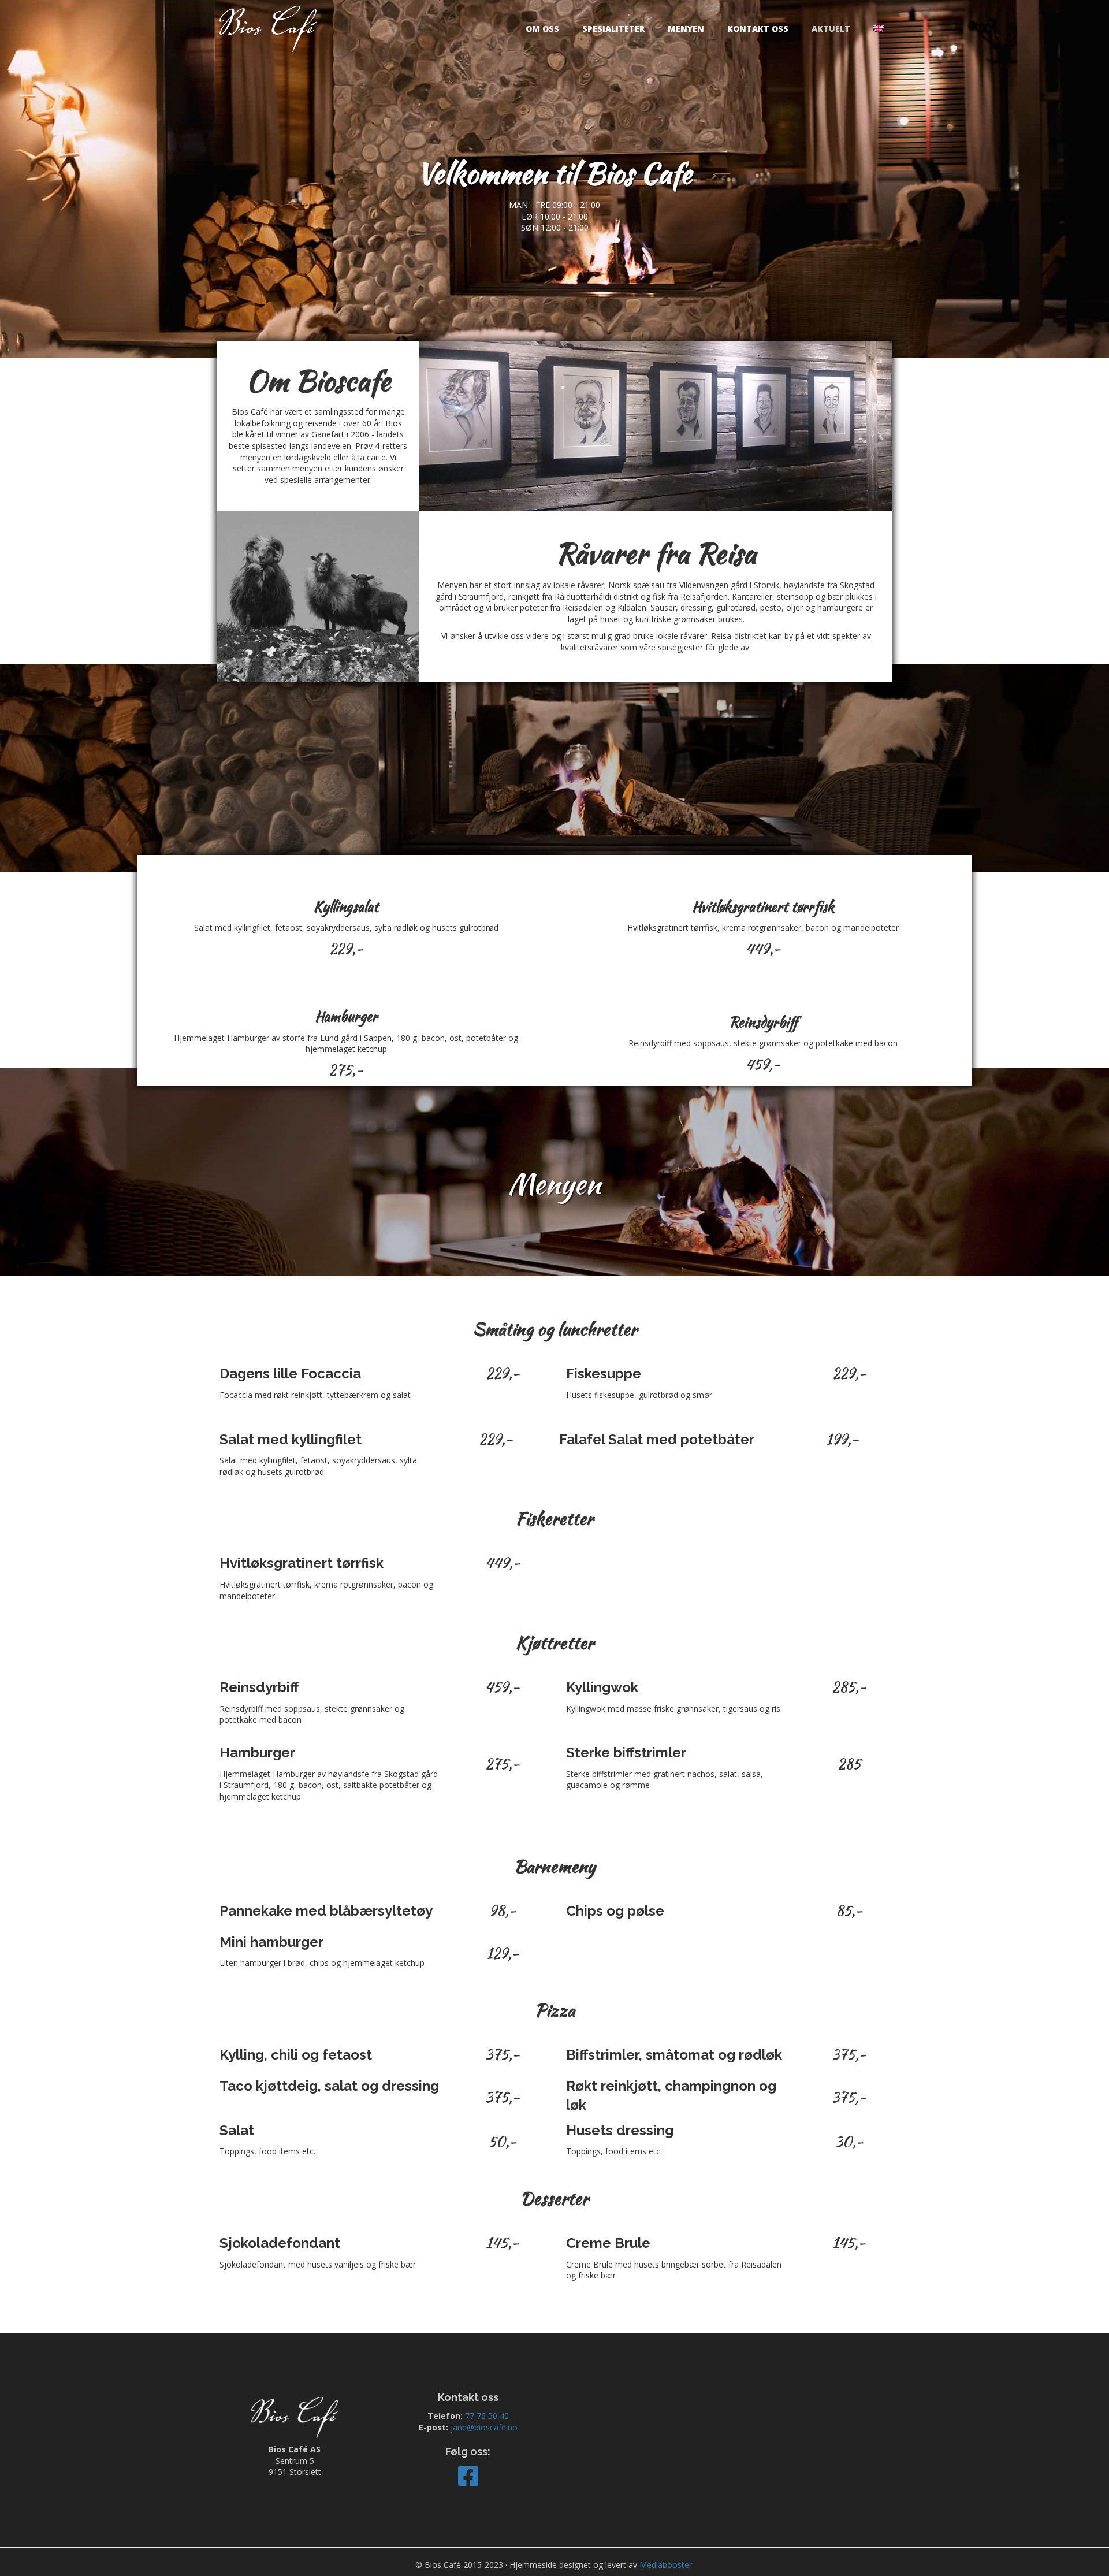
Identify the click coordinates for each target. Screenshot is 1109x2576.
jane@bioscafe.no (484, 2427)
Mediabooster (666, 2565)
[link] (542, 29)
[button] (468, 2476)
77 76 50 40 (487, 2416)
